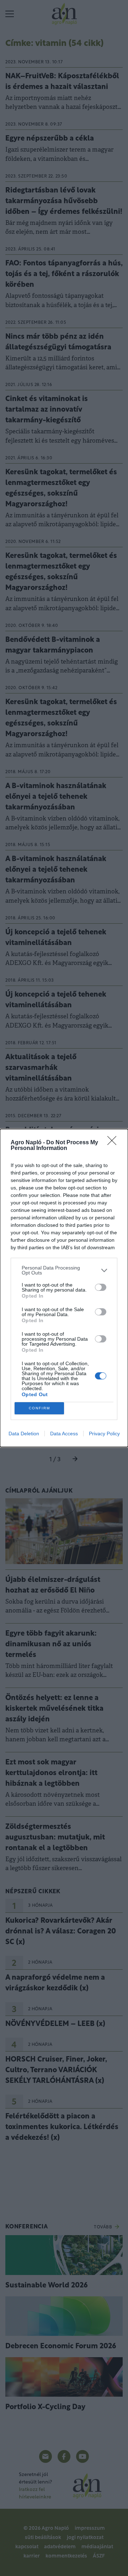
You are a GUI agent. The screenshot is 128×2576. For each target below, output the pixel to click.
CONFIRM (39, 1408)
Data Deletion (24, 1434)
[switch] (101, 1287)
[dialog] (64, 1288)
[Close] (114, 1143)
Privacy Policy (104, 1434)
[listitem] (64, 1270)
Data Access (64, 1434)
